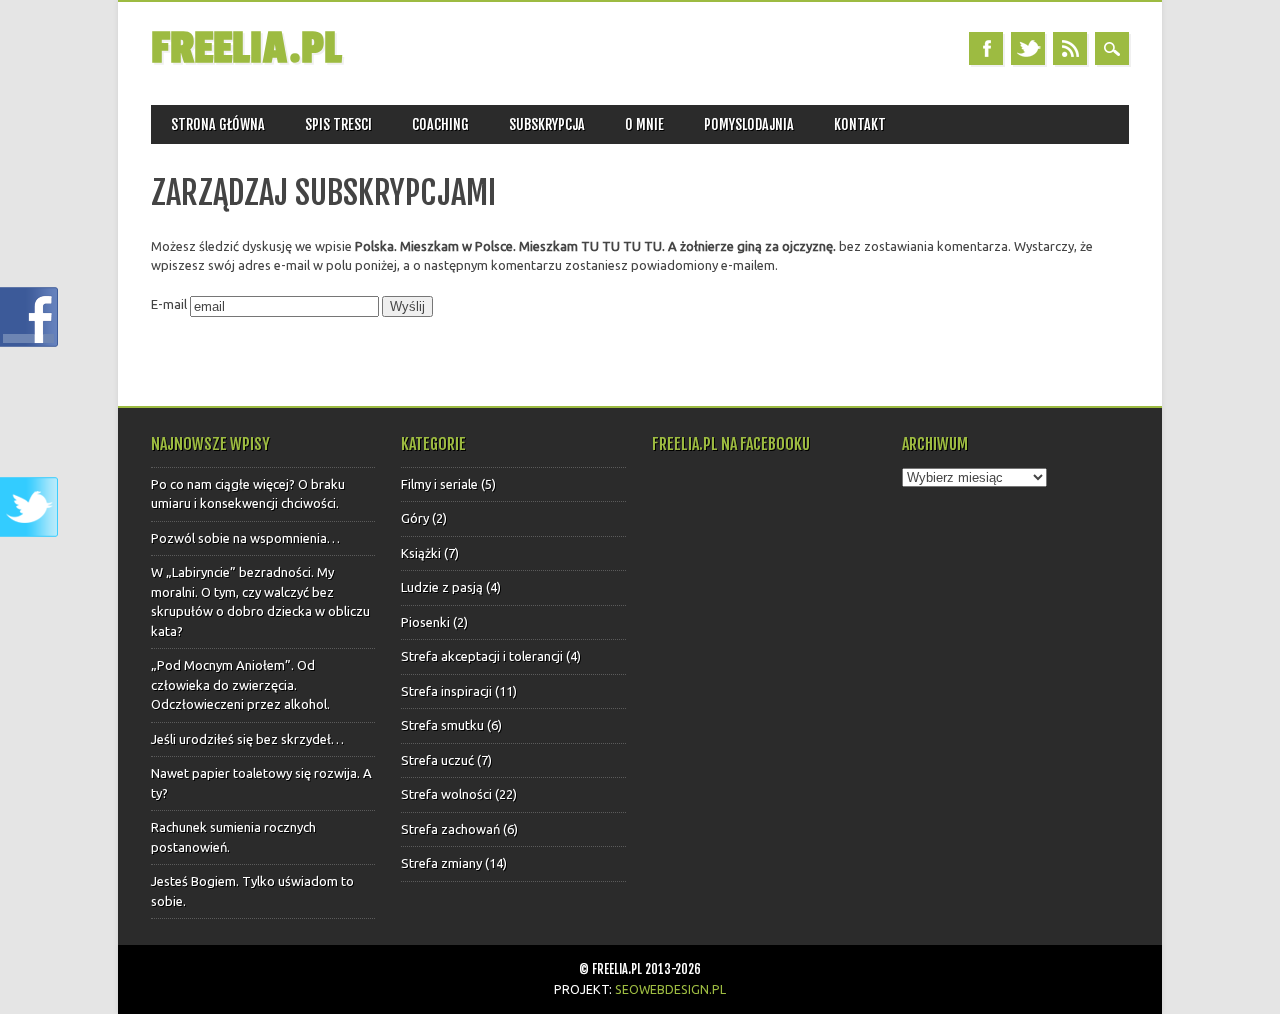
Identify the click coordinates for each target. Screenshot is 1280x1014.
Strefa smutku (442, 725)
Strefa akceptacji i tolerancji (482, 656)
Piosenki (425, 622)
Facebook (986, 48)
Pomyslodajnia (749, 124)
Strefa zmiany (441, 863)
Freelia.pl (246, 48)
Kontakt (860, 124)
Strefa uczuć (437, 760)
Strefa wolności (446, 794)
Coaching (440, 124)
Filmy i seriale (439, 484)
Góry (415, 518)
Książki (421, 553)
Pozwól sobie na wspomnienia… (245, 538)
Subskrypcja (547, 124)
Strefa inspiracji (446, 691)
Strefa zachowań (450, 829)
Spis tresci (338, 124)
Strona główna (218, 124)
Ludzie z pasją (442, 587)
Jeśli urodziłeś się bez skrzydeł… (247, 739)
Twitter (1028, 48)
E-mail (169, 304)
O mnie (644, 124)
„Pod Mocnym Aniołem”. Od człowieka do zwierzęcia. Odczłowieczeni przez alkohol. (240, 684)
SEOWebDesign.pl (670, 989)
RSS (1070, 48)
